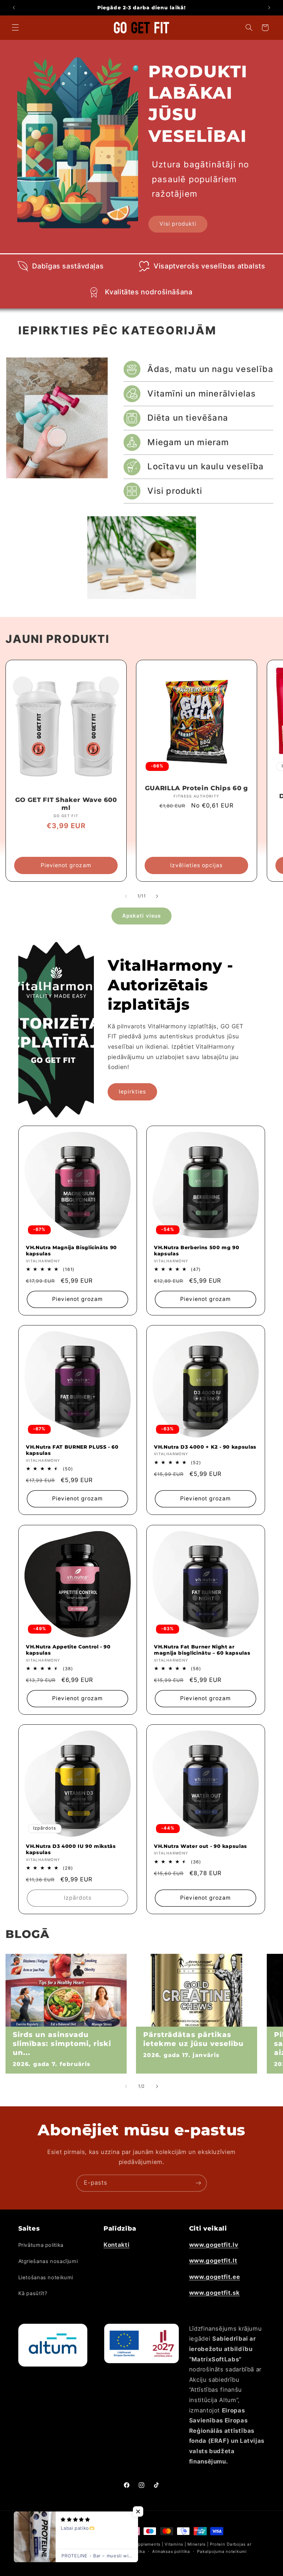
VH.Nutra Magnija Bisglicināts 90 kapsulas (71, 1250)
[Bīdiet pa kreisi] (126, 896)
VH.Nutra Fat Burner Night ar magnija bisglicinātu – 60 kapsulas (202, 1649)
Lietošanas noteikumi (46, 2278)
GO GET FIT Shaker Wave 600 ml (66, 804)
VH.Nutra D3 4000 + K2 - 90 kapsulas (205, 1447)
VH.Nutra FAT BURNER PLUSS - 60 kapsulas (72, 1450)
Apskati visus (141, 916)
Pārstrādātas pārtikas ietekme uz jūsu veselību (193, 2039)
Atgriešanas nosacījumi (48, 2261)
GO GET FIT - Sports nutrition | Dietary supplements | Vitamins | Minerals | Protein (138, 2544)
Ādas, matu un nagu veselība (210, 369)
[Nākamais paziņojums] (269, 8)
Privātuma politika (41, 2245)
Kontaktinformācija (80, 2551)
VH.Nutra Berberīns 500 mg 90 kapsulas (197, 1250)
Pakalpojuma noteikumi (222, 2551)
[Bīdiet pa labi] (157, 896)
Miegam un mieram (188, 442)
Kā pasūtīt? (33, 2293)
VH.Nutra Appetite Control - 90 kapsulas (68, 1649)
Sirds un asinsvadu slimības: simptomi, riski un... (62, 2043)
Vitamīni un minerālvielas (202, 394)
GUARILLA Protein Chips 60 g (197, 788)
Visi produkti (178, 224)
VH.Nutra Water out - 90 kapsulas (201, 1846)
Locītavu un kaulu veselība (206, 466)
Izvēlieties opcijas (197, 865)
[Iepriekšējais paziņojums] (14, 8)
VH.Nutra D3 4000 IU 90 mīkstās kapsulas (71, 1849)
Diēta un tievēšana (188, 418)
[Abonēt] (198, 2183)
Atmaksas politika (171, 2551)
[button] (15, 28)
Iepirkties (133, 1091)
